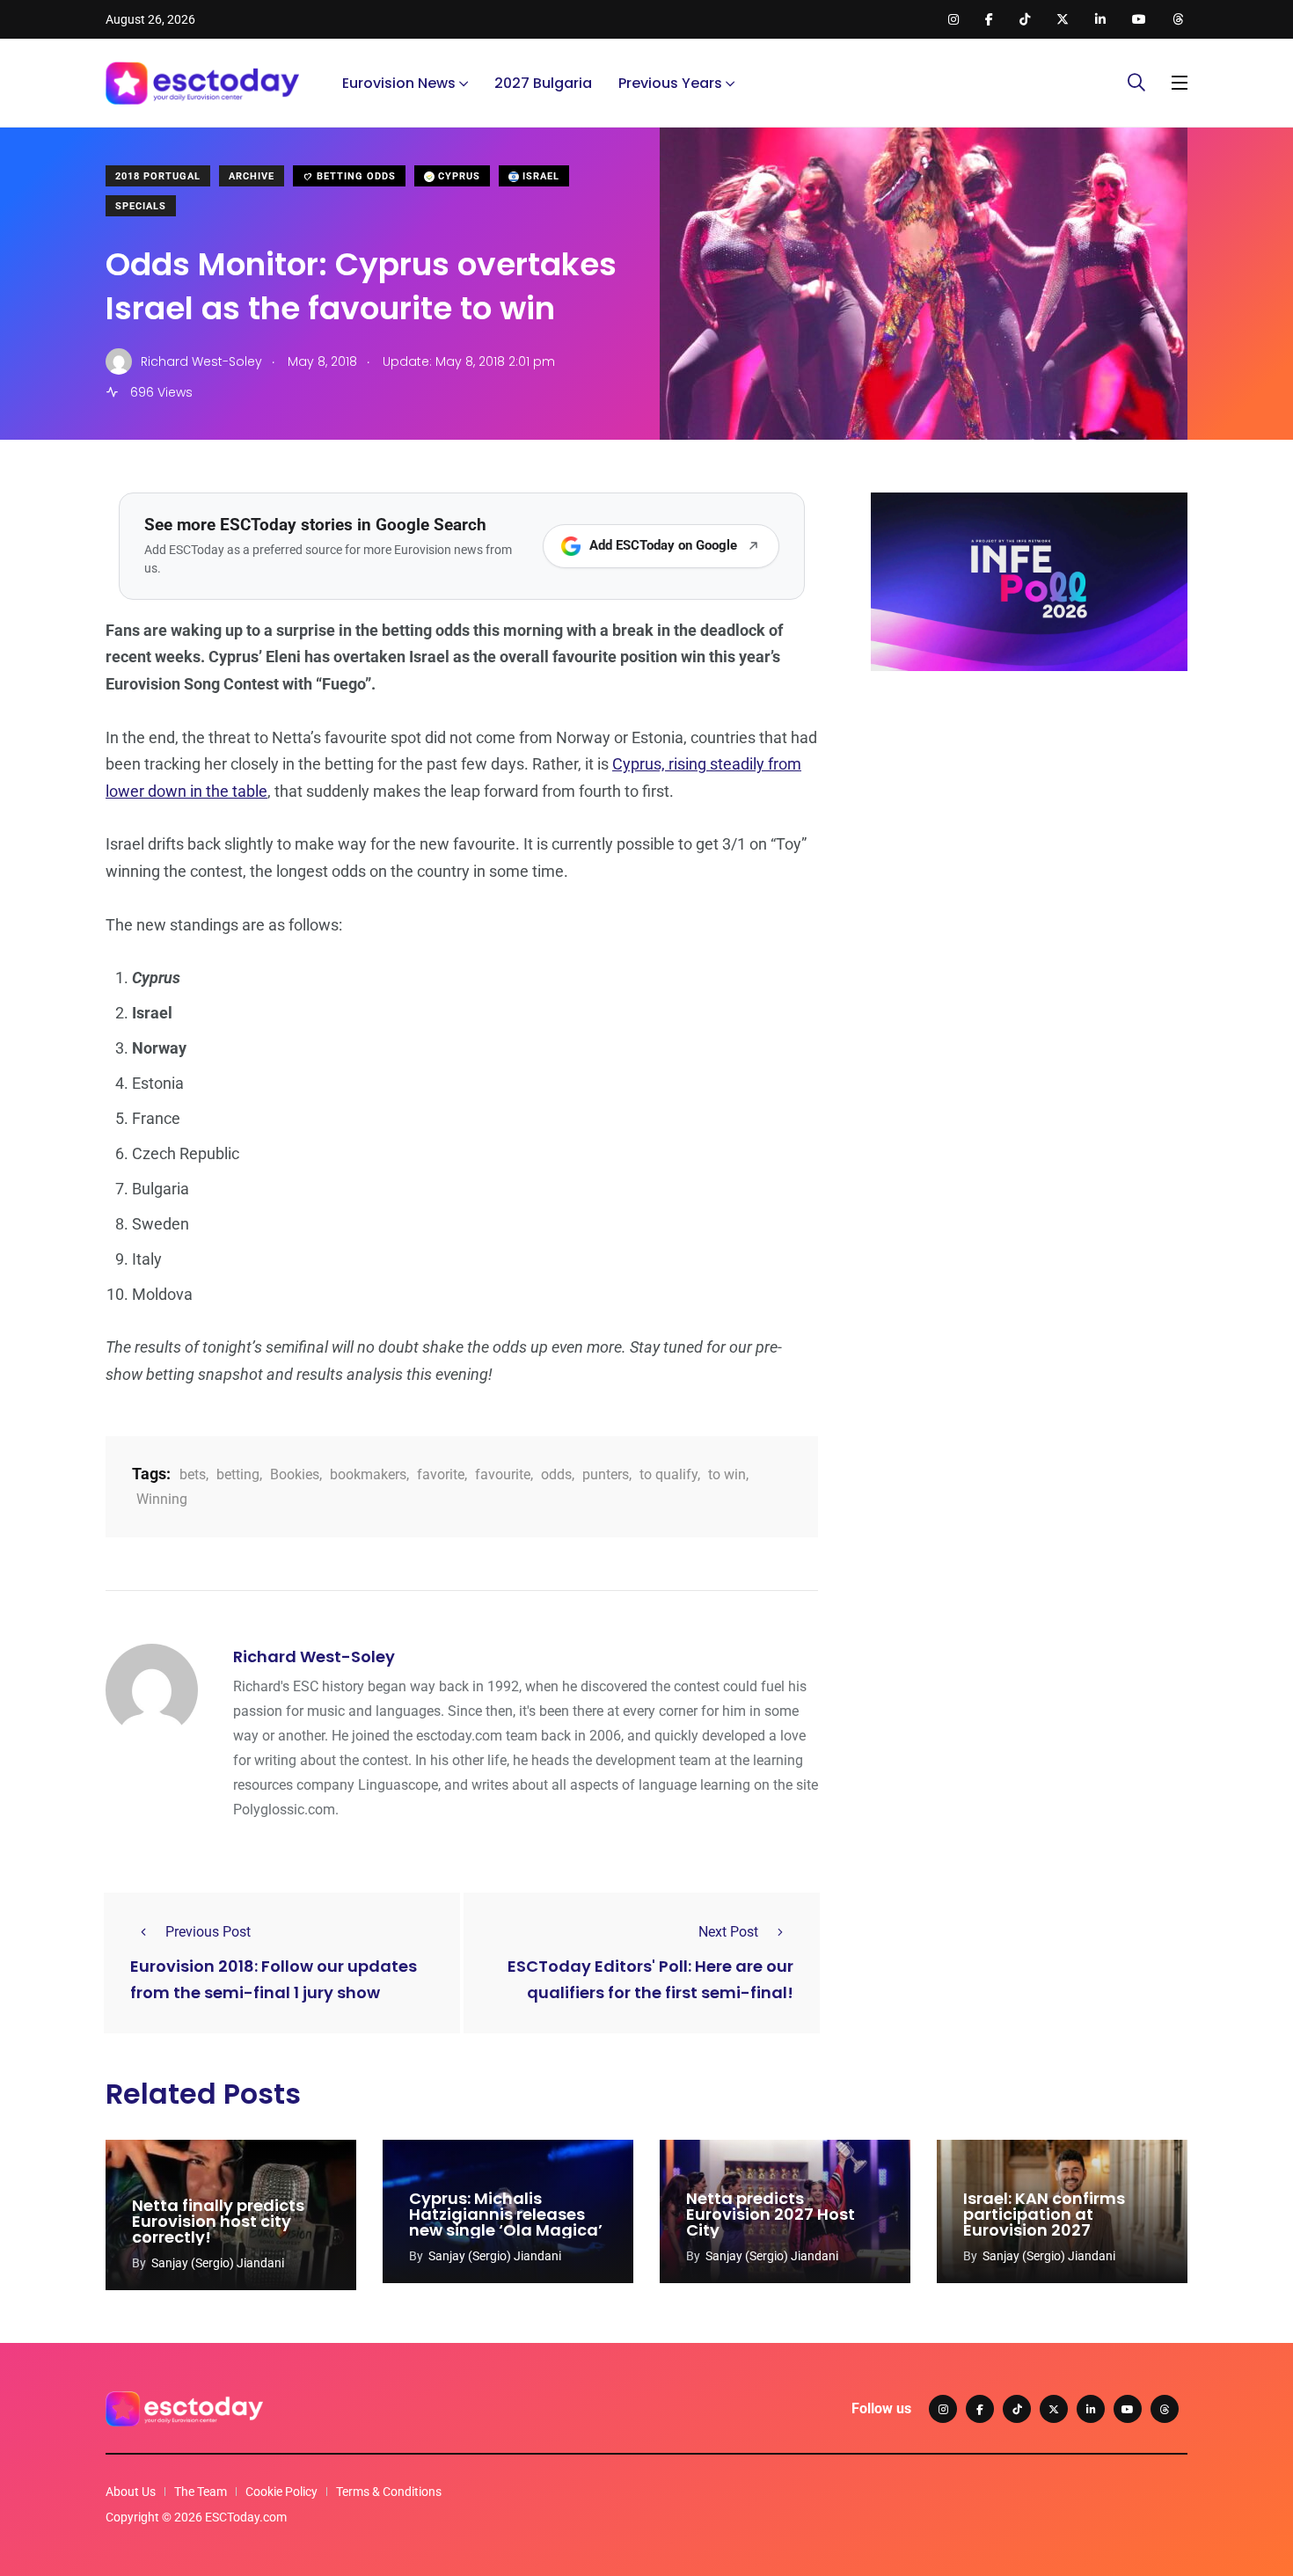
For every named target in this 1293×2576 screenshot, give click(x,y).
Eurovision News (399, 83)
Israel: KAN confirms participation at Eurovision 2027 (1044, 2214)
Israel (539, 176)
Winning (162, 1499)
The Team (201, 2492)
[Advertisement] (1029, 821)
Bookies (295, 1474)
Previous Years (670, 83)
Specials (141, 206)
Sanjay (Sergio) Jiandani (218, 2263)
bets (193, 1474)
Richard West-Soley (314, 1657)
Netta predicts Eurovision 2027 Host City (771, 2214)
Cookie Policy (281, 2492)
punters (606, 1474)
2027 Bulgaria (543, 83)
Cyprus (457, 176)
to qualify (668, 1474)
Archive (252, 176)
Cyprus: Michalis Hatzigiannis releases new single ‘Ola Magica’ (506, 2214)
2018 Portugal (158, 176)
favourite (503, 1474)
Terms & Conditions (389, 2492)
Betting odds (354, 176)
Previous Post (208, 1932)
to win (727, 1474)
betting (238, 1474)
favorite (441, 1474)
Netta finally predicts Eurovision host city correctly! (218, 2221)
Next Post (728, 1932)
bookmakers (368, 1474)
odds (556, 1474)
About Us (131, 2492)
